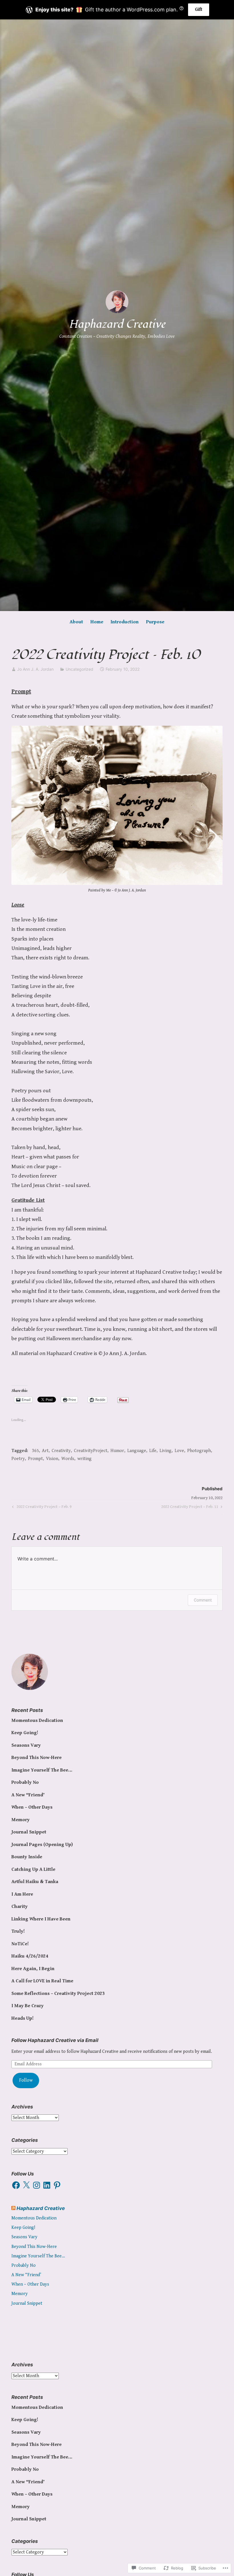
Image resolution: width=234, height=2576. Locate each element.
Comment (203, 1600)
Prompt (35, 1459)
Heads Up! (23, 2018)
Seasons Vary (26, 1745)
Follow (26, 2080)
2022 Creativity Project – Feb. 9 (41, 1508)
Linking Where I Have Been (41, 1919)
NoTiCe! (20, 1944)
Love (179, 1451)
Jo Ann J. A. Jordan (35, 669)
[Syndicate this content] (13, 2208)
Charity (20, 1906)
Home (97, 622)
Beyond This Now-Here (37, 1758)
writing (84, 1459)
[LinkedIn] (47, 2185)
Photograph (199, 1451)
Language (137, 1451)
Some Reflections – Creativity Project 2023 (58, 1993)
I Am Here (22, 1894)
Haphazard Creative (117, 324)
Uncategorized (79, 669)
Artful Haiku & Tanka (35, 1882)
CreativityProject (91, 1451)
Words (68, 1459)
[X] (26, 2185)
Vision (52, 1459)
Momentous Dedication (37, 1720)
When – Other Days (32, 1807)
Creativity (61, 1451)
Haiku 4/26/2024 (30, 1956)
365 (35, 1451)
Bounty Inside (27, 1857)
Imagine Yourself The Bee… (42, 1770)
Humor (117, 1451)
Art (45, 1451)
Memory (21, 1820)
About (76, 622)
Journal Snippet (29, 1832)
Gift (199, 10)
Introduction (125, 622)
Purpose (155, 622)
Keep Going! (25, 1733)
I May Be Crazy (28, 2006)
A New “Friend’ (28, 1795)
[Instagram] (37, 2185)
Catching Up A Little (33, 1869)
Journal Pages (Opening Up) (42, 1845)
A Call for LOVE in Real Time (42, 1981)
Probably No (25, 1782)
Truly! (18, 1931)
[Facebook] (16, 2185)
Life (153, 1451)
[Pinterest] (57, 2185)
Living (166, 1451)
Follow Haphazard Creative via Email (55, 2040)
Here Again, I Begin (33, 1969)
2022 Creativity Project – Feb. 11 (190, 1508)
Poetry (18, 1459)
